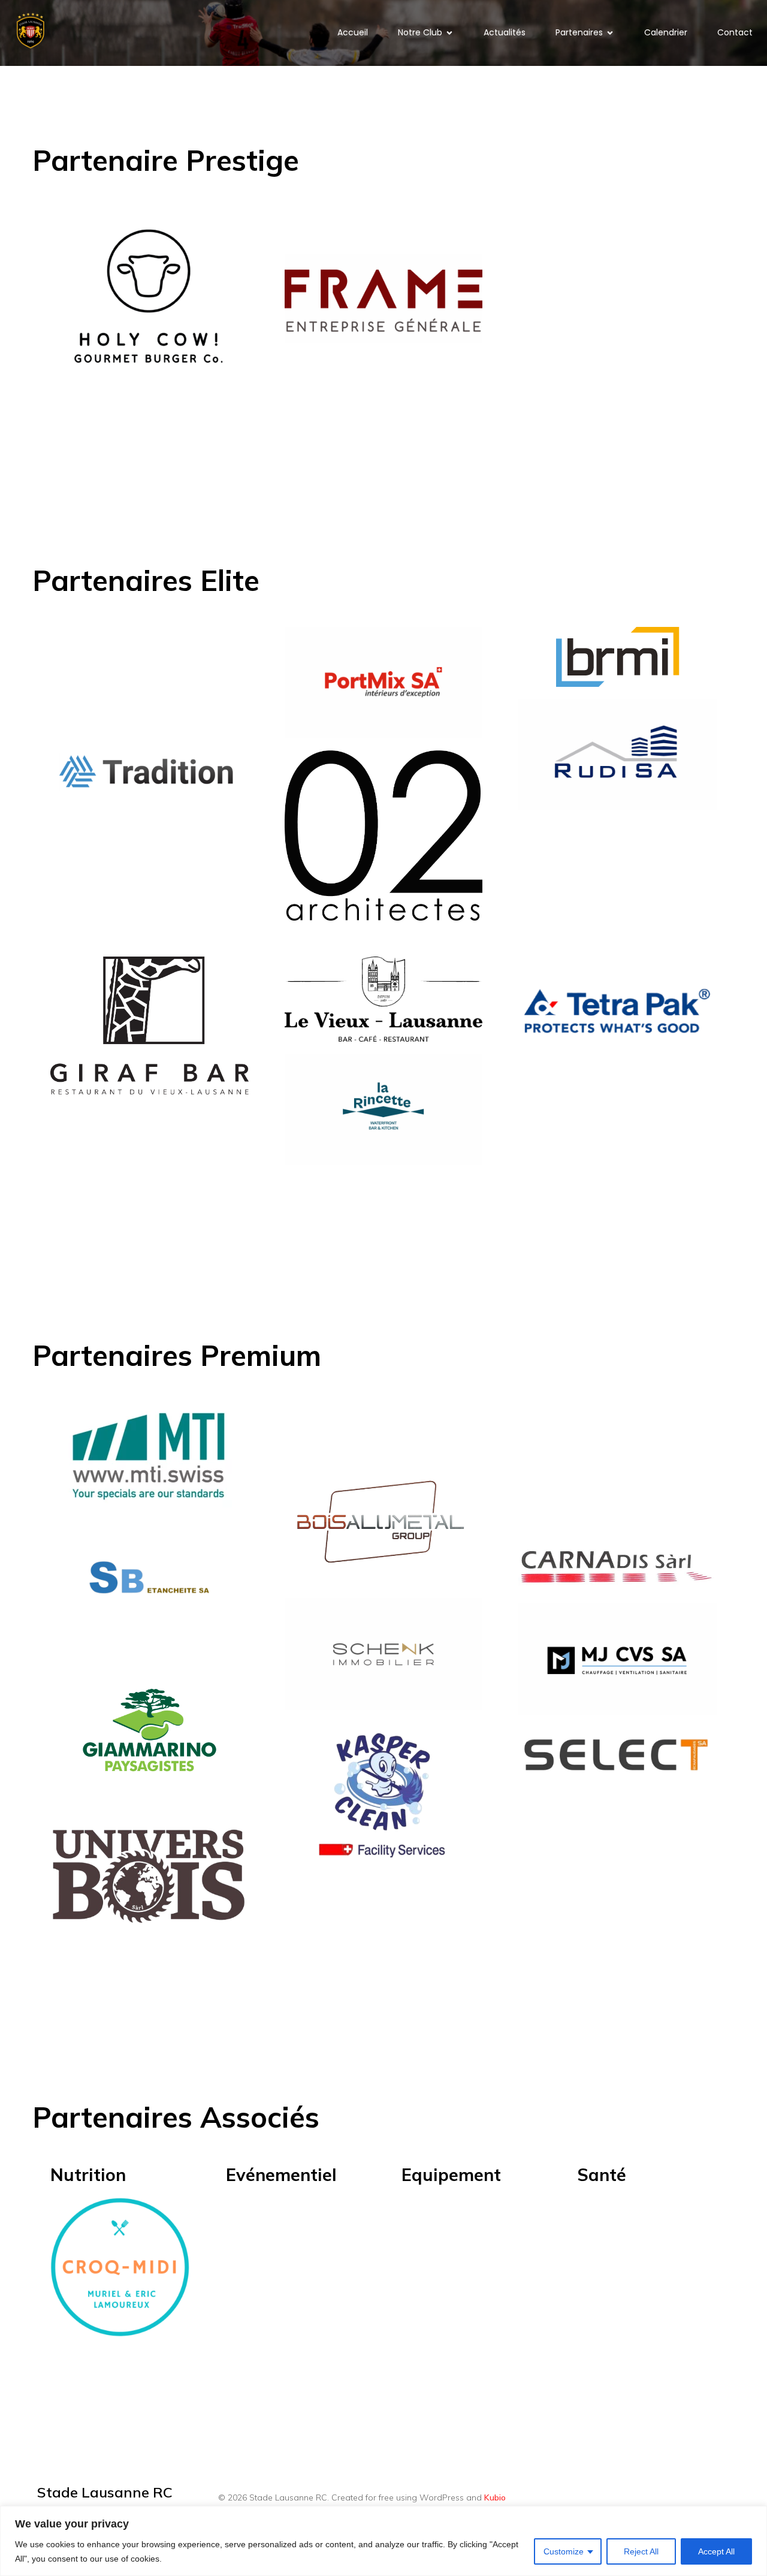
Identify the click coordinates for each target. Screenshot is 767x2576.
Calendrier (666, 32)
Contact (735, 32)
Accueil (353, 32)
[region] (383, 2541)
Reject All (641, 2551)
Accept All (716, 2551)
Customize (564, 2551)
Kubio (495, 2497)
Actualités (505, 32)
